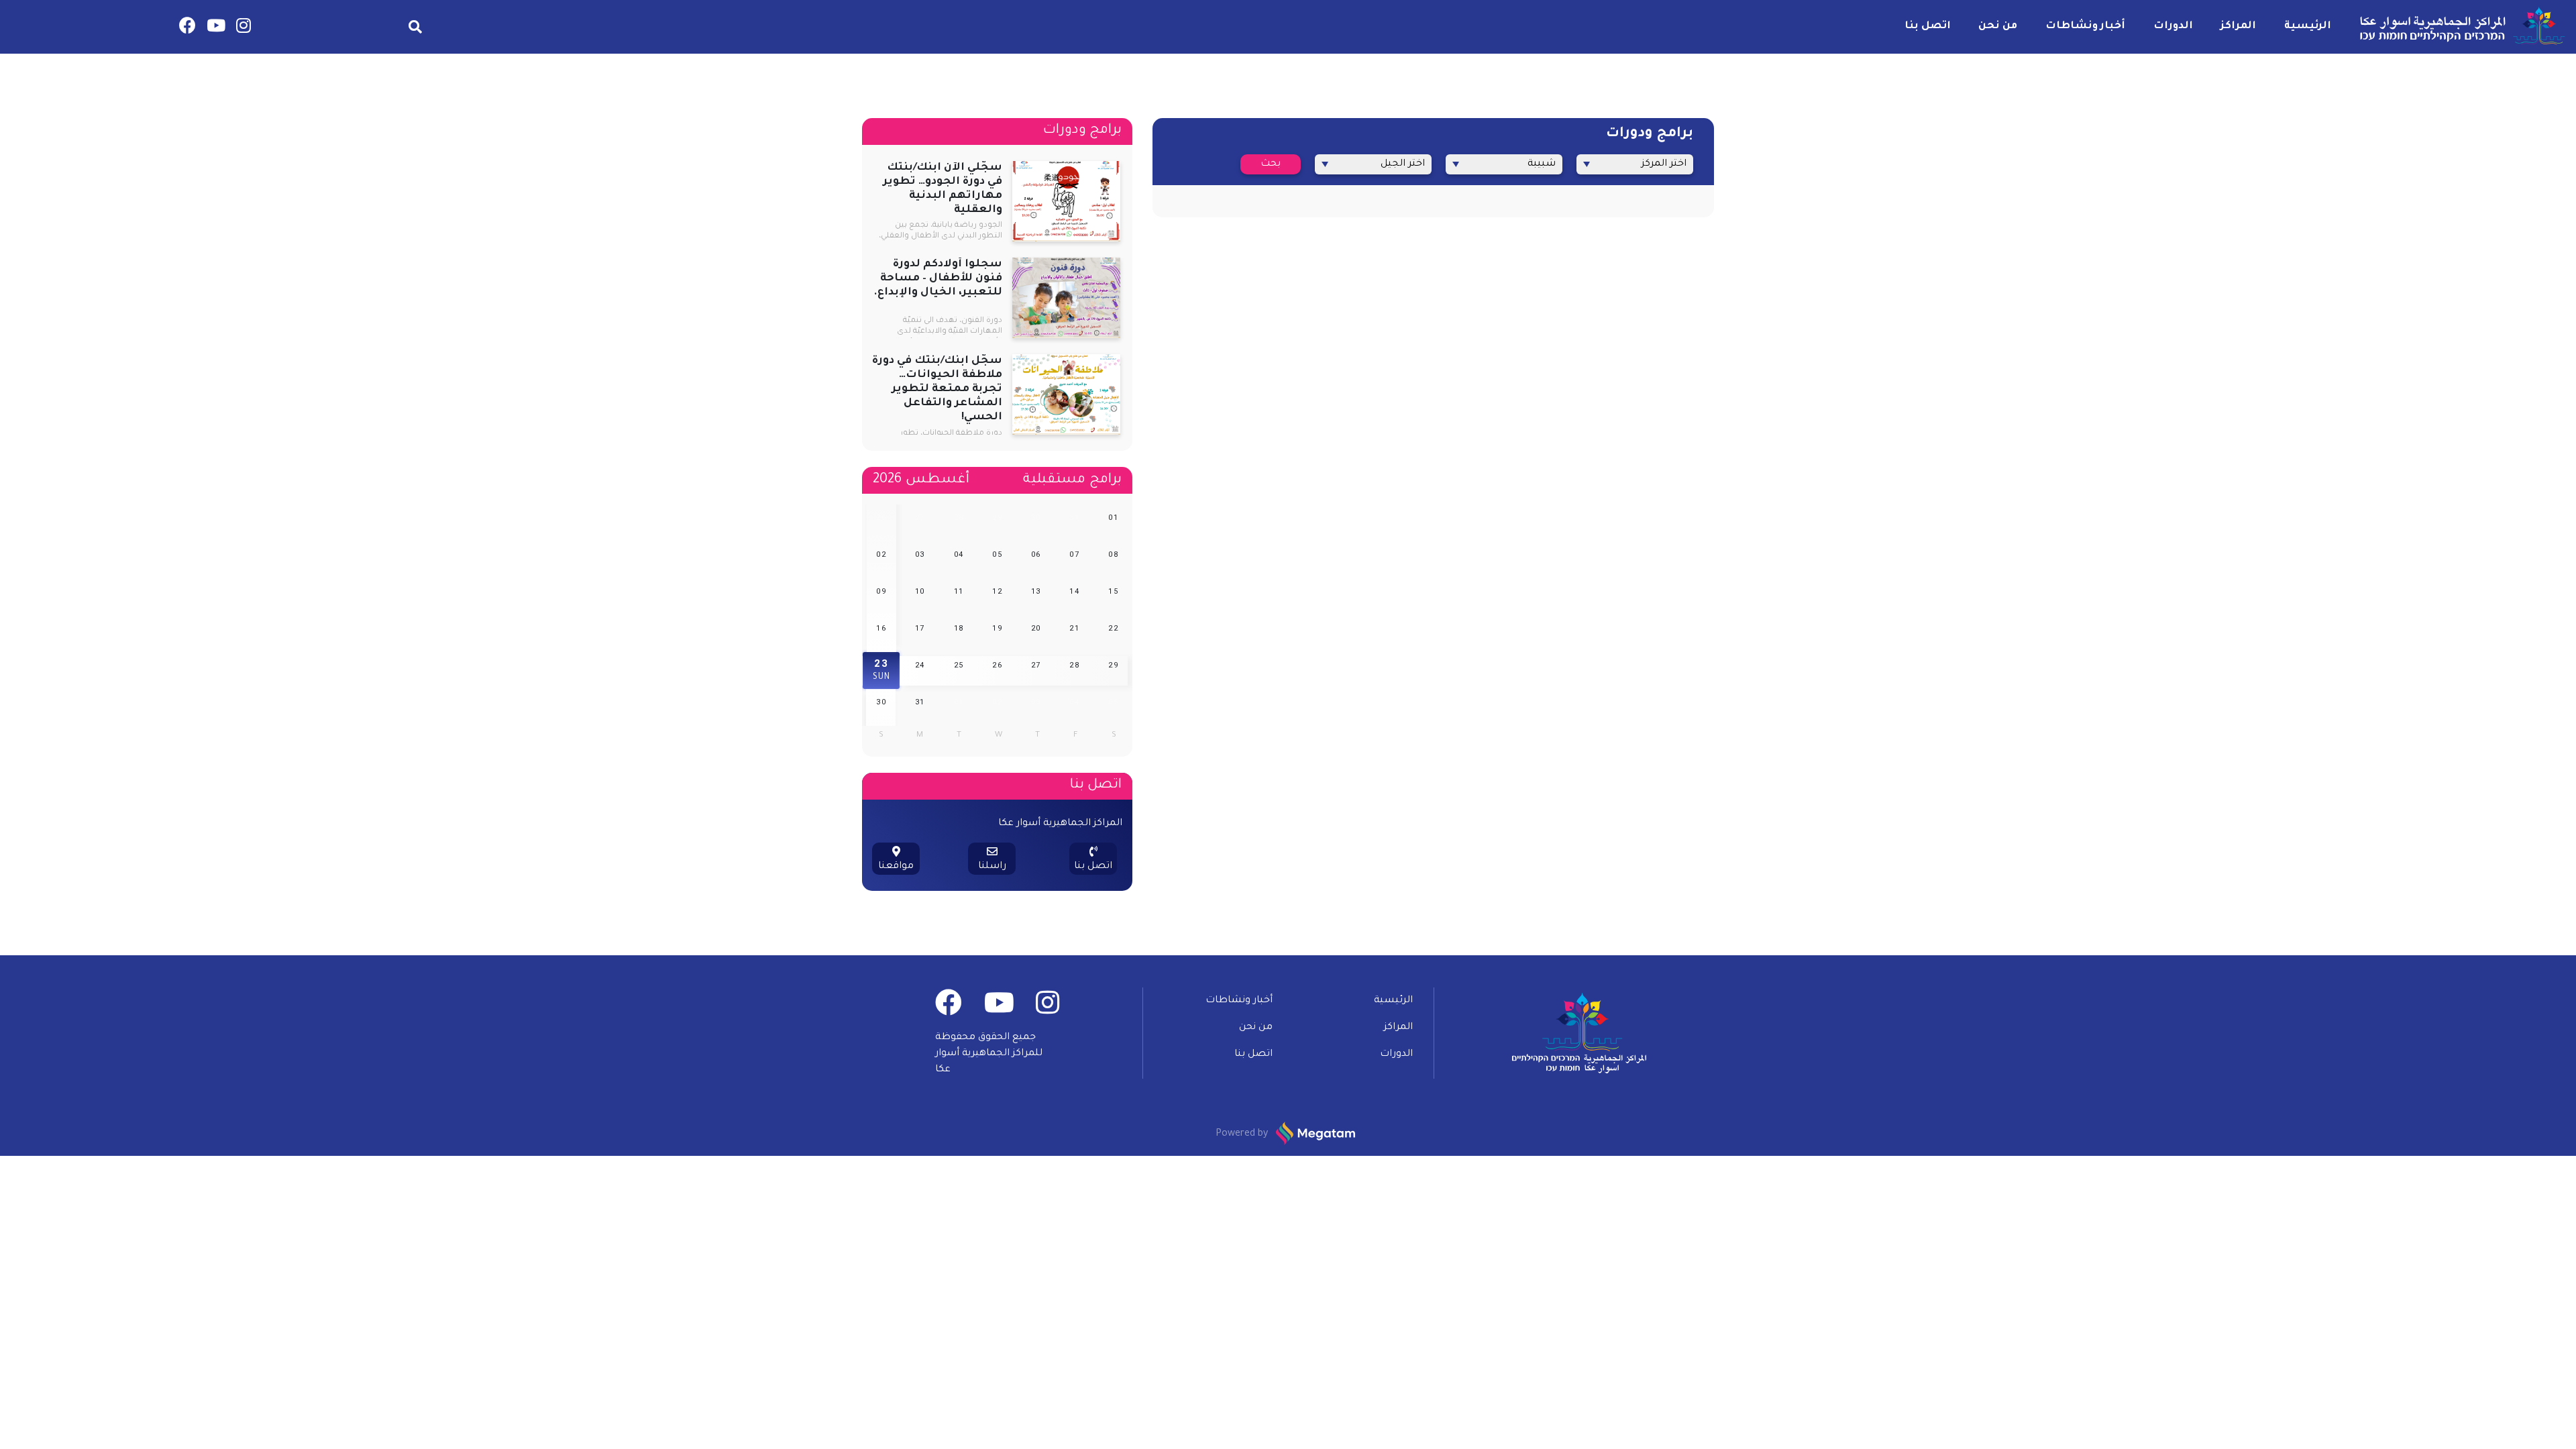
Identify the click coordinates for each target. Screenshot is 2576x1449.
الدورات (2173, 26)
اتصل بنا (1928, 26)
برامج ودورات (1082, 131)
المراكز (2238, 26)
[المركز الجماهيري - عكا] (244, 29)
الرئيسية (2308, 26)
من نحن (1998, 26)
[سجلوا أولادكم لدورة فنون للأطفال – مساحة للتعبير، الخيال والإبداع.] (1066, 299)
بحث (1271, 164)
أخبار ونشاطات (2085, 26)
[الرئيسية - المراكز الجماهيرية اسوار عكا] (2460, 27)
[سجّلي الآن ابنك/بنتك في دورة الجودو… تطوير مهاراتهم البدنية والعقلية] (1066, 203)
